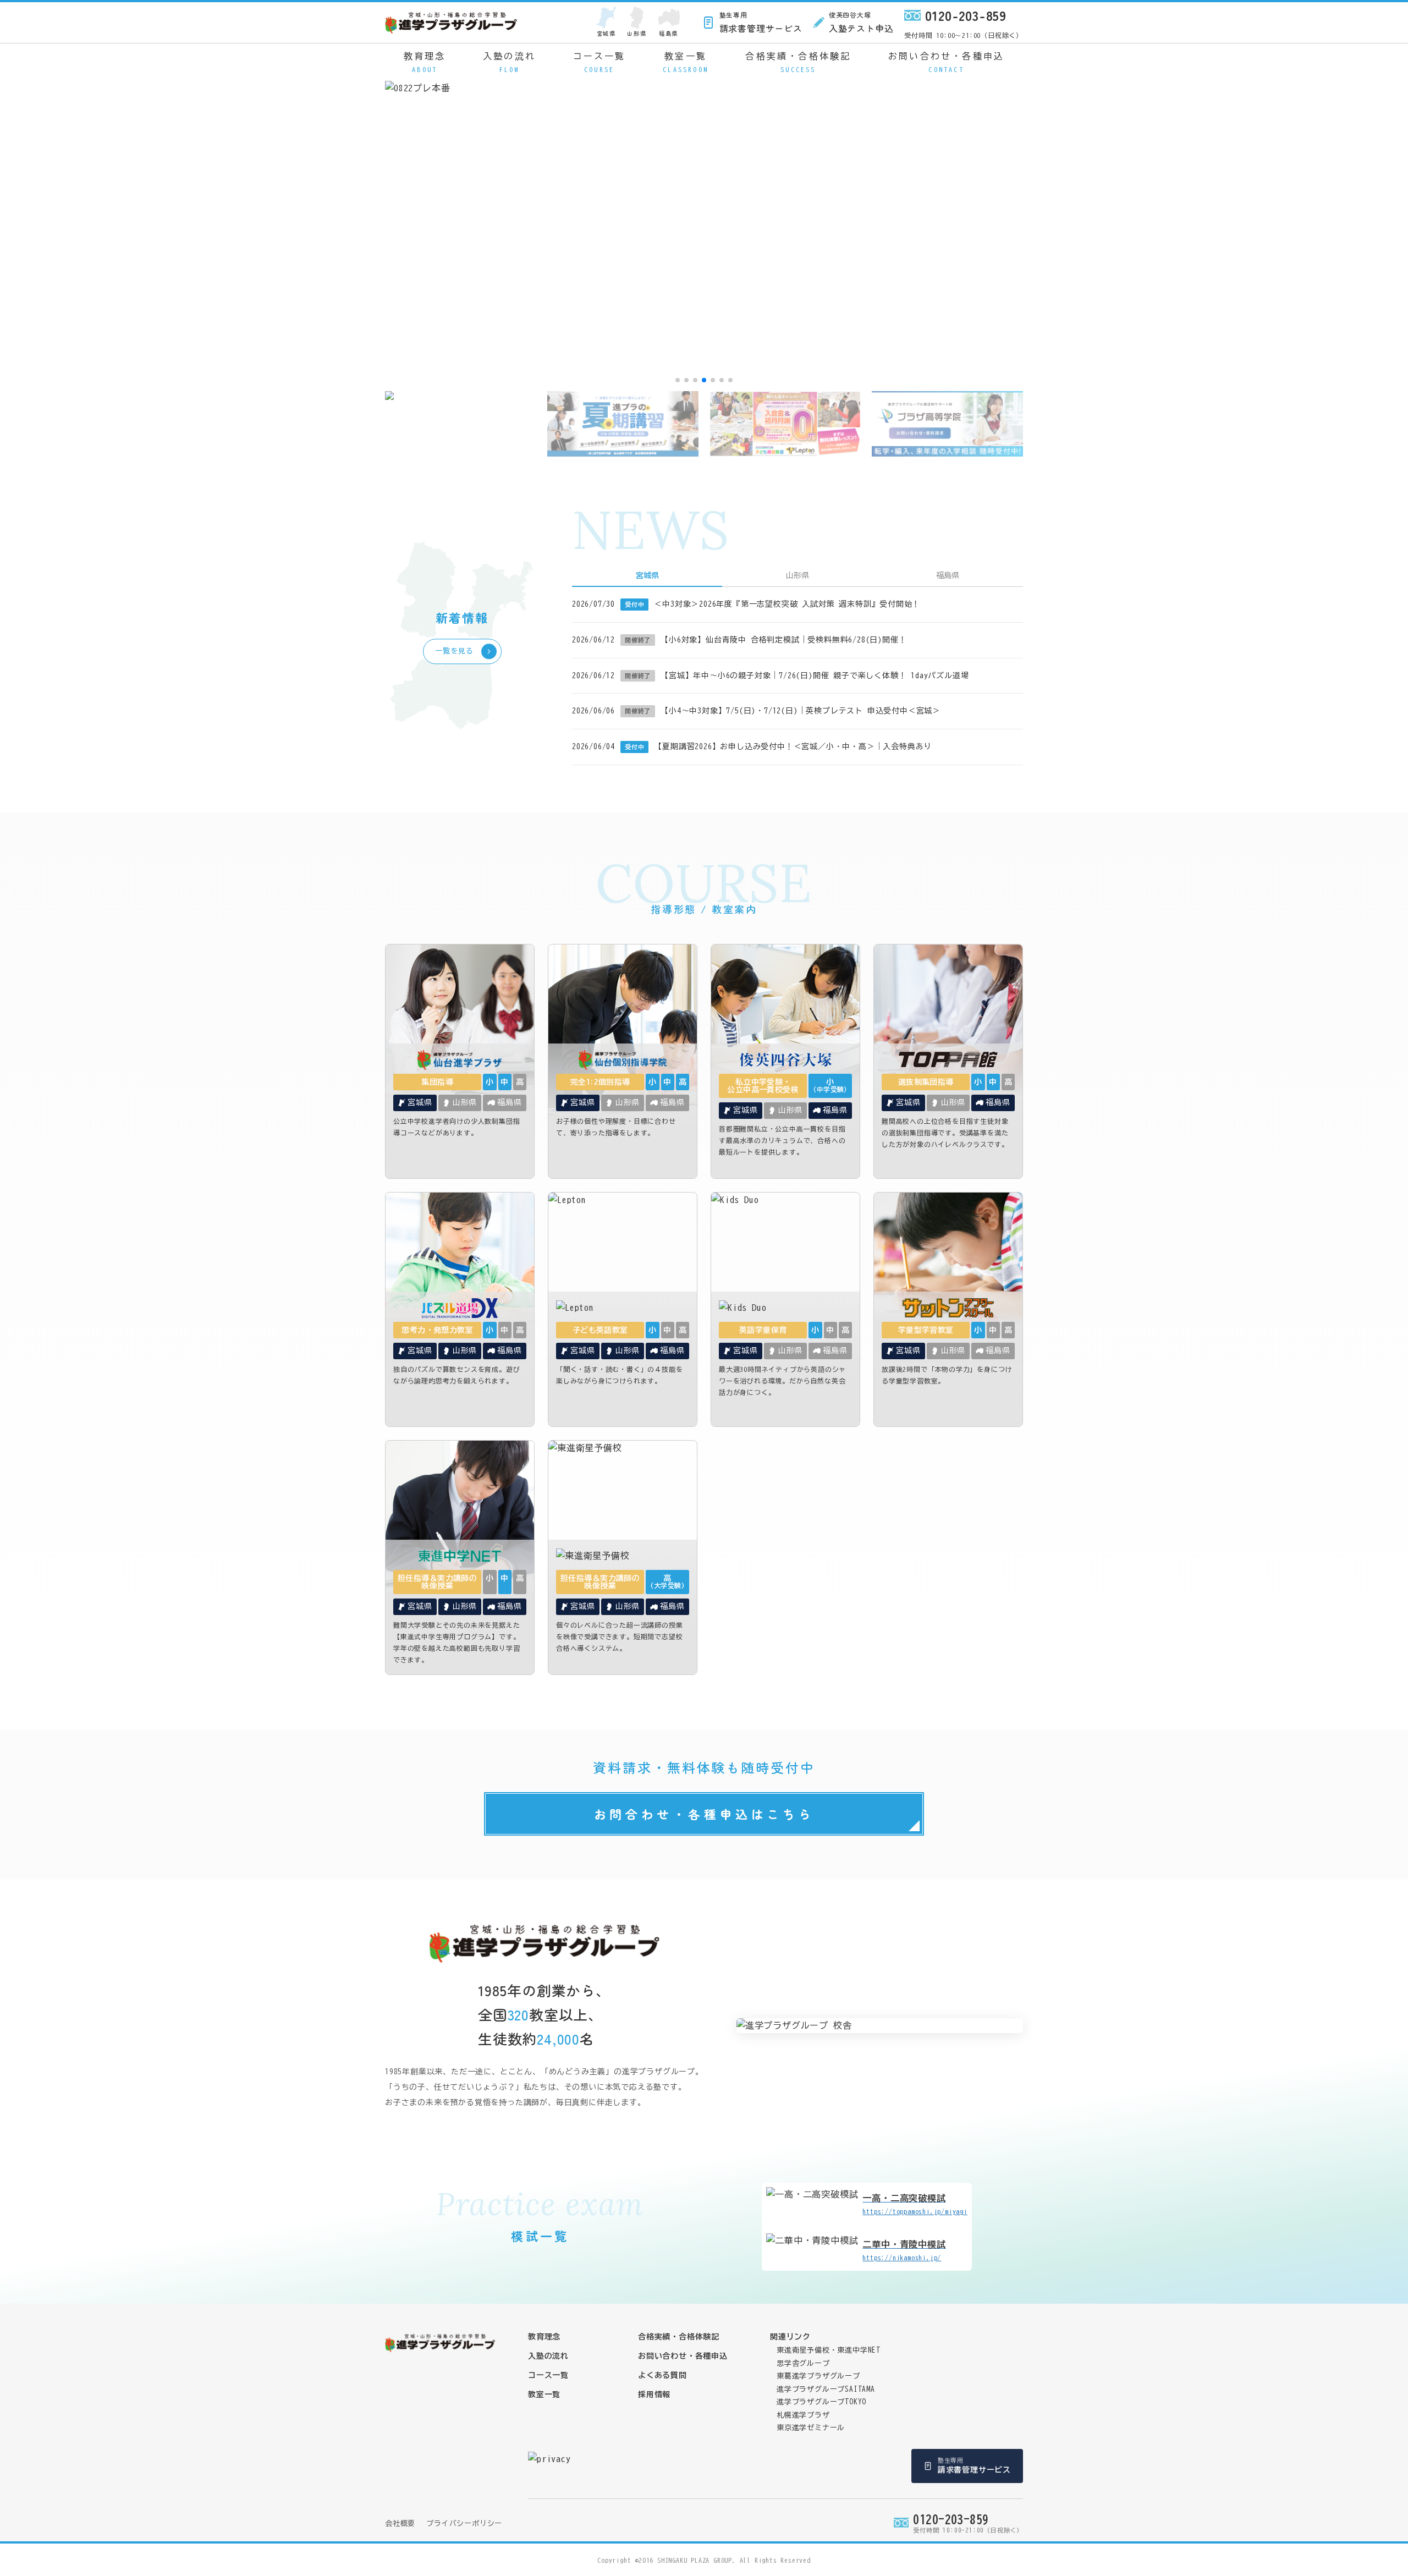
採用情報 (654, 2394)
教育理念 (425, 62)
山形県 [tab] (798, 575)
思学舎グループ (803, 2363)
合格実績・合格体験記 (798, 62)
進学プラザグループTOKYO (821, 2402)
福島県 (669, 33)
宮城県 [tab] (647, 575)
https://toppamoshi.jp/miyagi (915, 2204)
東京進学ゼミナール (811, 2428)
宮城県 (606, 33)
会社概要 (400, 2523)
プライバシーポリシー (464, 2523)
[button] (678, 380)
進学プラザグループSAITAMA (826, 2389)
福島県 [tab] (948, 575)
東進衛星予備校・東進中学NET (829, 2350)
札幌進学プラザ (803, 2415)
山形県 (637, 33)
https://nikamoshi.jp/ (904, 2250)
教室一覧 (686, 62)
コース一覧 (599, 62)
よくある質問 (662, 2375)
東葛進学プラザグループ (818, 2376)
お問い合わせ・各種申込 (946, 62)
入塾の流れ (509, 62)
